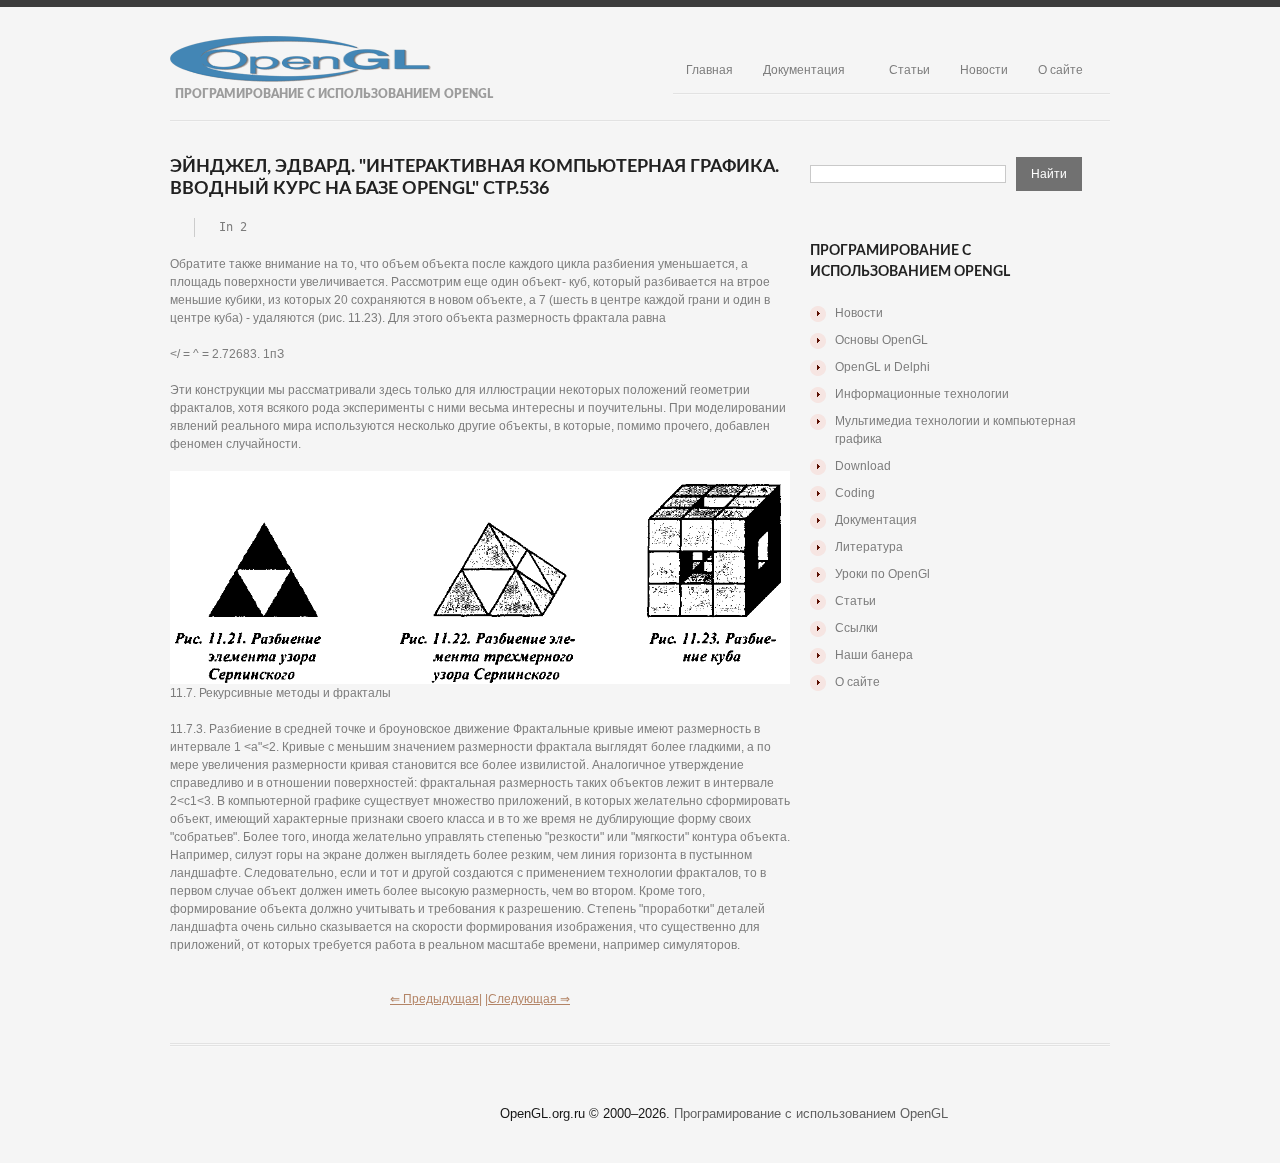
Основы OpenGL (881, 340)
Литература (869, 547)
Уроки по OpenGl (882, 574)
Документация (804, 70)
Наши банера (874, 655)
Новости (984, 70)
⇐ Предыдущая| (436, 999)
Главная (709, 70)
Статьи (909, 70)
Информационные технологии (922, 394)
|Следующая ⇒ (527, 999)
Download (863, 466)
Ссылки (856, 628)
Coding (855, 493)
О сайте (1060, 70)
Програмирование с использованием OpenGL (811, 1113)
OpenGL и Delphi (882, 367)
